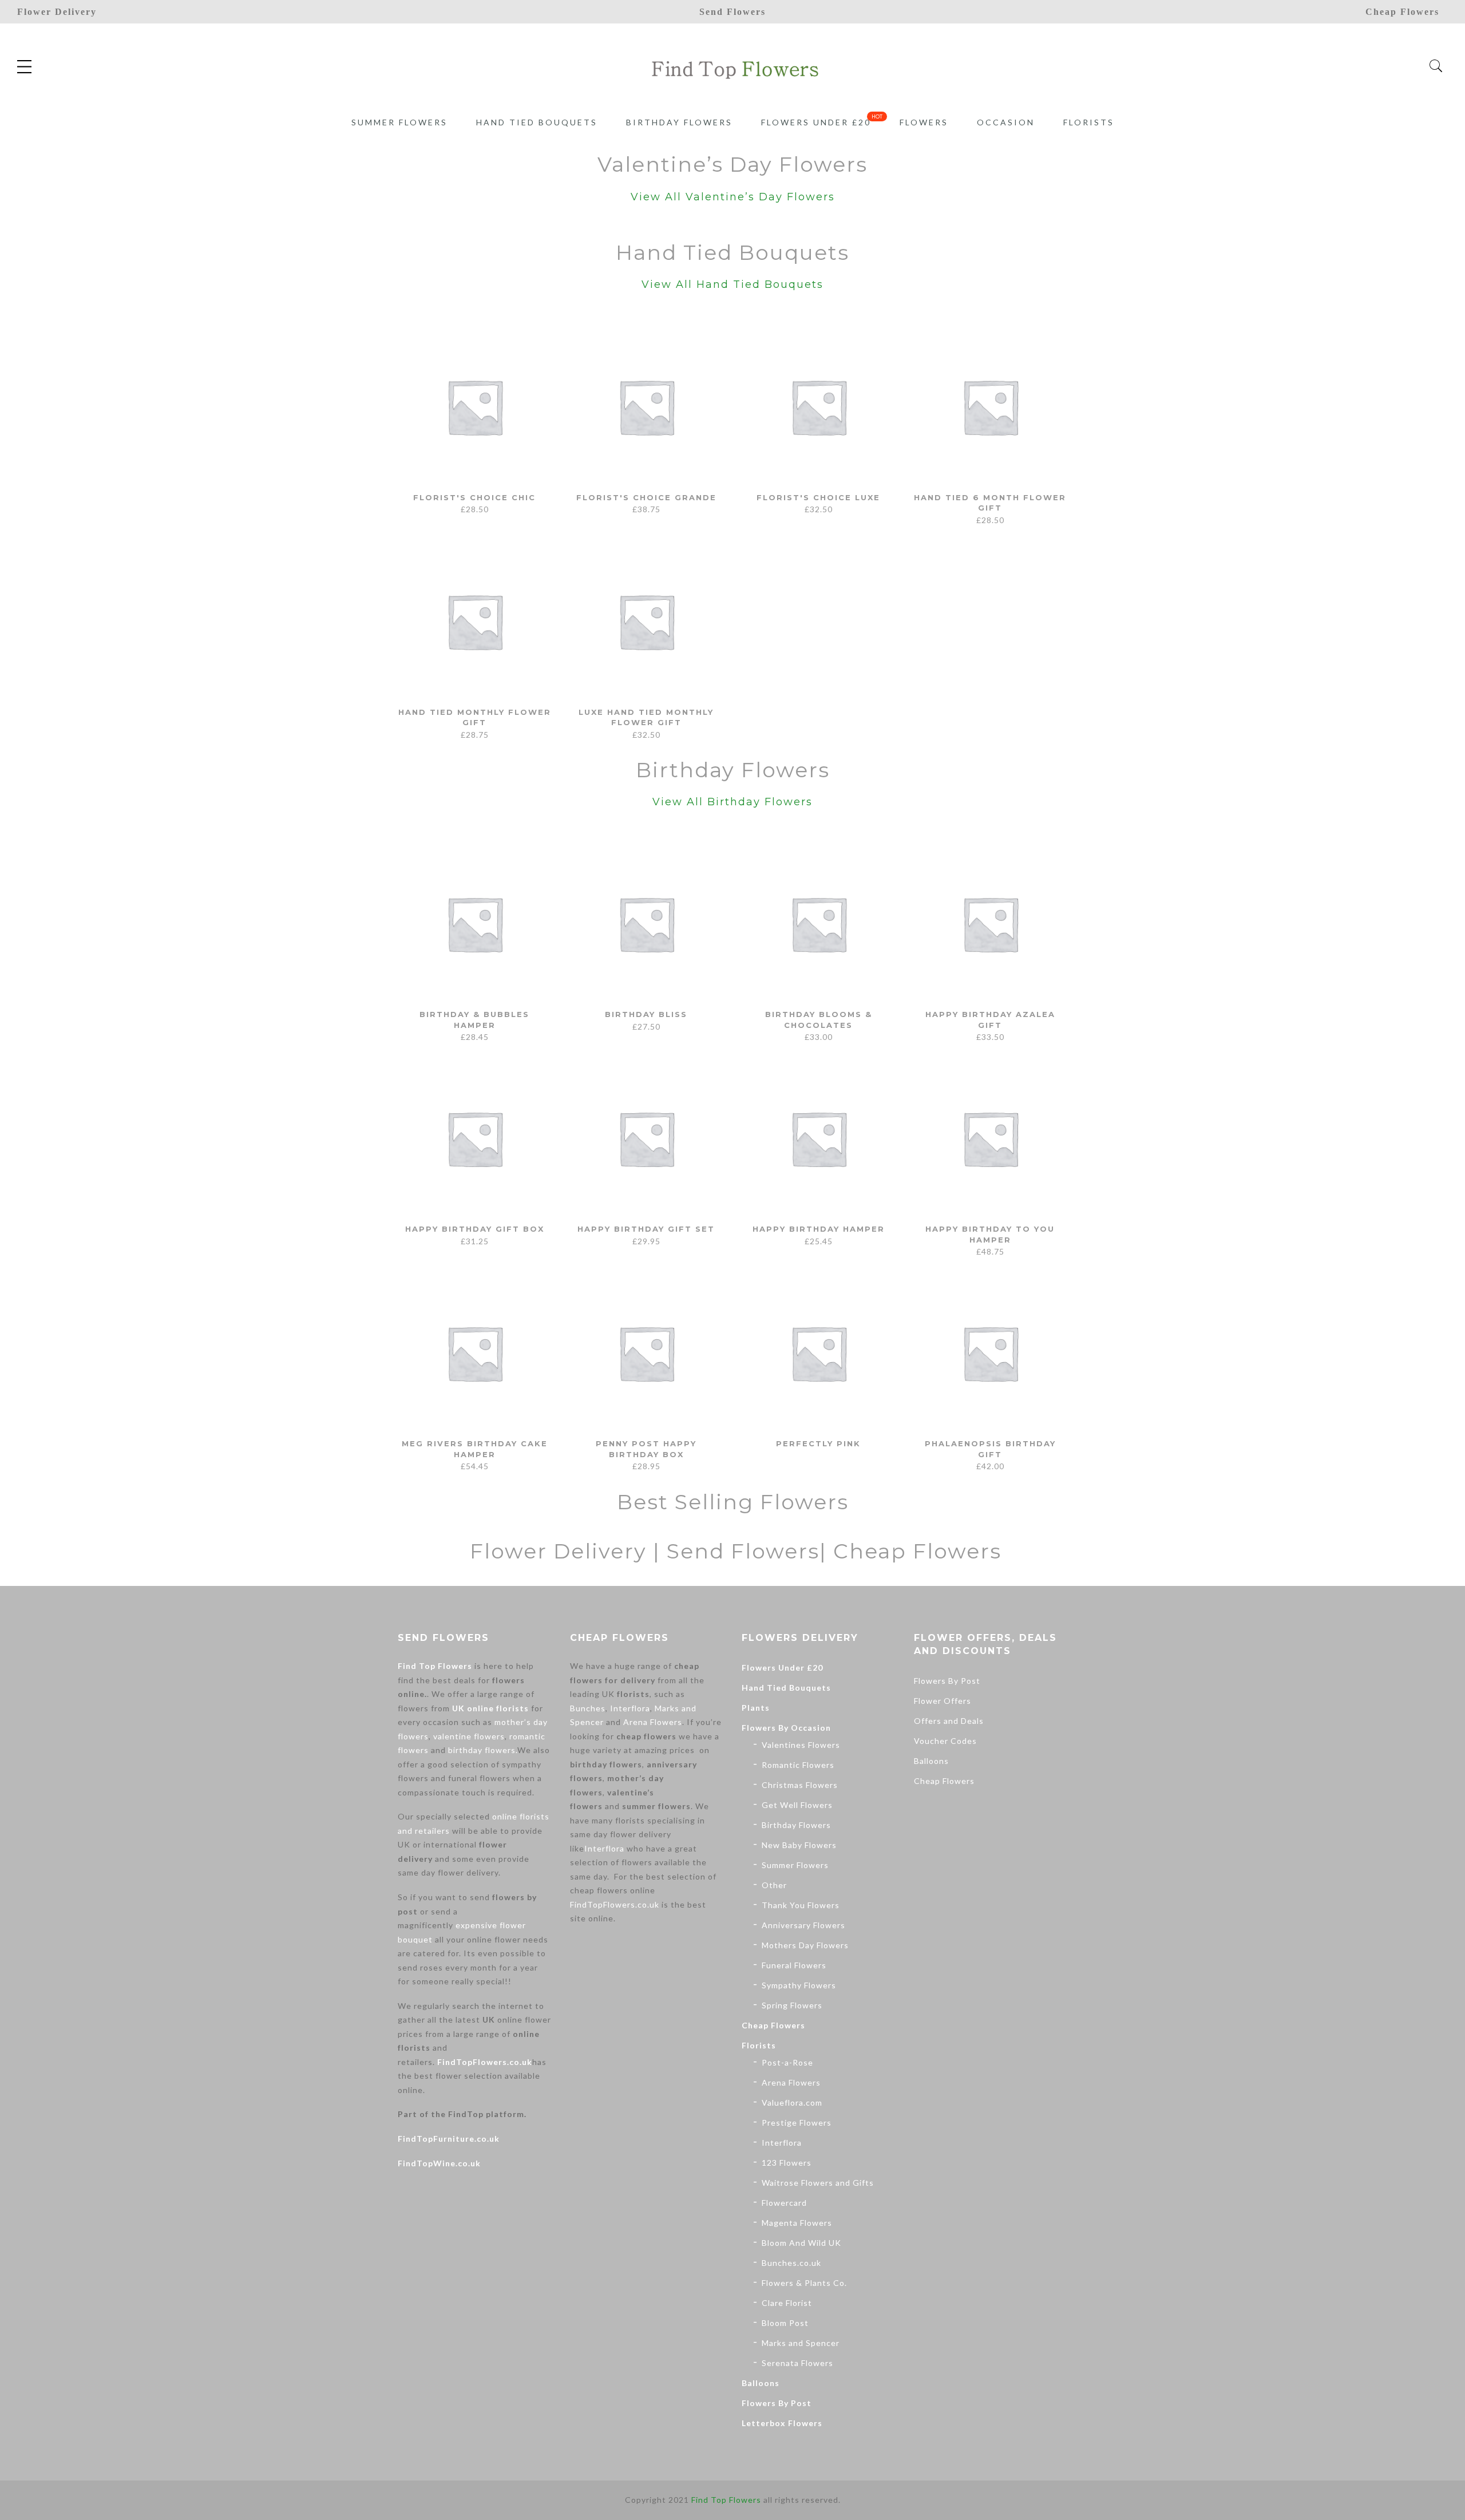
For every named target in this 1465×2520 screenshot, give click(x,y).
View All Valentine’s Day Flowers (733, 197)
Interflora (630, 1708)
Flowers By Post (777, 2403)
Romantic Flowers (798, 1765)
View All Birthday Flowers (732, 802)
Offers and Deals (949, 1721)
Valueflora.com (792, 2102)
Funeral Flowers (794, 1965)
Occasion (1006, 122)
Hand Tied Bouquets (537, 122)
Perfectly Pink (818, 1443)
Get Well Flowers (797, 1805)
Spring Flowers (792, 2005)
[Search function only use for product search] (1436, 66)
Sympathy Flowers (799, 1985)
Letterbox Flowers (782, 2423)
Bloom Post (785, 2323)
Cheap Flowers (773, 2025)
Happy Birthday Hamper (819, 1229)
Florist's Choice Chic (474, 497)
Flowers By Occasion (786, 1728)
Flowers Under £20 (816, 122)
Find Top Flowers (435, 1666)
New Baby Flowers (799, 1845)
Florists (1089, 122)
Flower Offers (943, 1701)
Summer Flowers (399, 122)
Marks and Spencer (801, 2343)
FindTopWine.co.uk (439, 2163)
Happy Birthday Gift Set (646, 1229)
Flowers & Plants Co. (804, 2283)
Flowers (924, 122)
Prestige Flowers (797, 2123)
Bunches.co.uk (791, 2263)
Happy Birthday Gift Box (475, 1229)
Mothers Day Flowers (805, 1945)
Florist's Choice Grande (646, 497)
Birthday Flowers (679, 122)
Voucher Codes (945, 1741)
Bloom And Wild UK (801, 2243)
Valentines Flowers (801, 1745)
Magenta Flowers (797, 2223)
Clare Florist (787, 2303)
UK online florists (490, 1708)
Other (774, 1885)
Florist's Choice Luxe (818, 497)
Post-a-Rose (787, 2062)
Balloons (761, 2383)
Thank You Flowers (801, 1905)
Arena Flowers (653, 1722)
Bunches (588, 1708)
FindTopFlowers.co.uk (485, 2062)
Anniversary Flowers (803, 1925)
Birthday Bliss (646, 1014)
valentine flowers (469, 1736)
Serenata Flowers (797, 2363)
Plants (756, 1708)
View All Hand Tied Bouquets (732, 284)
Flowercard (784, 2203)
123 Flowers (787, 2163)
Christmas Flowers (800, 1785)
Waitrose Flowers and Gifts (818, 2183)
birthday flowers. (483, 1750)
